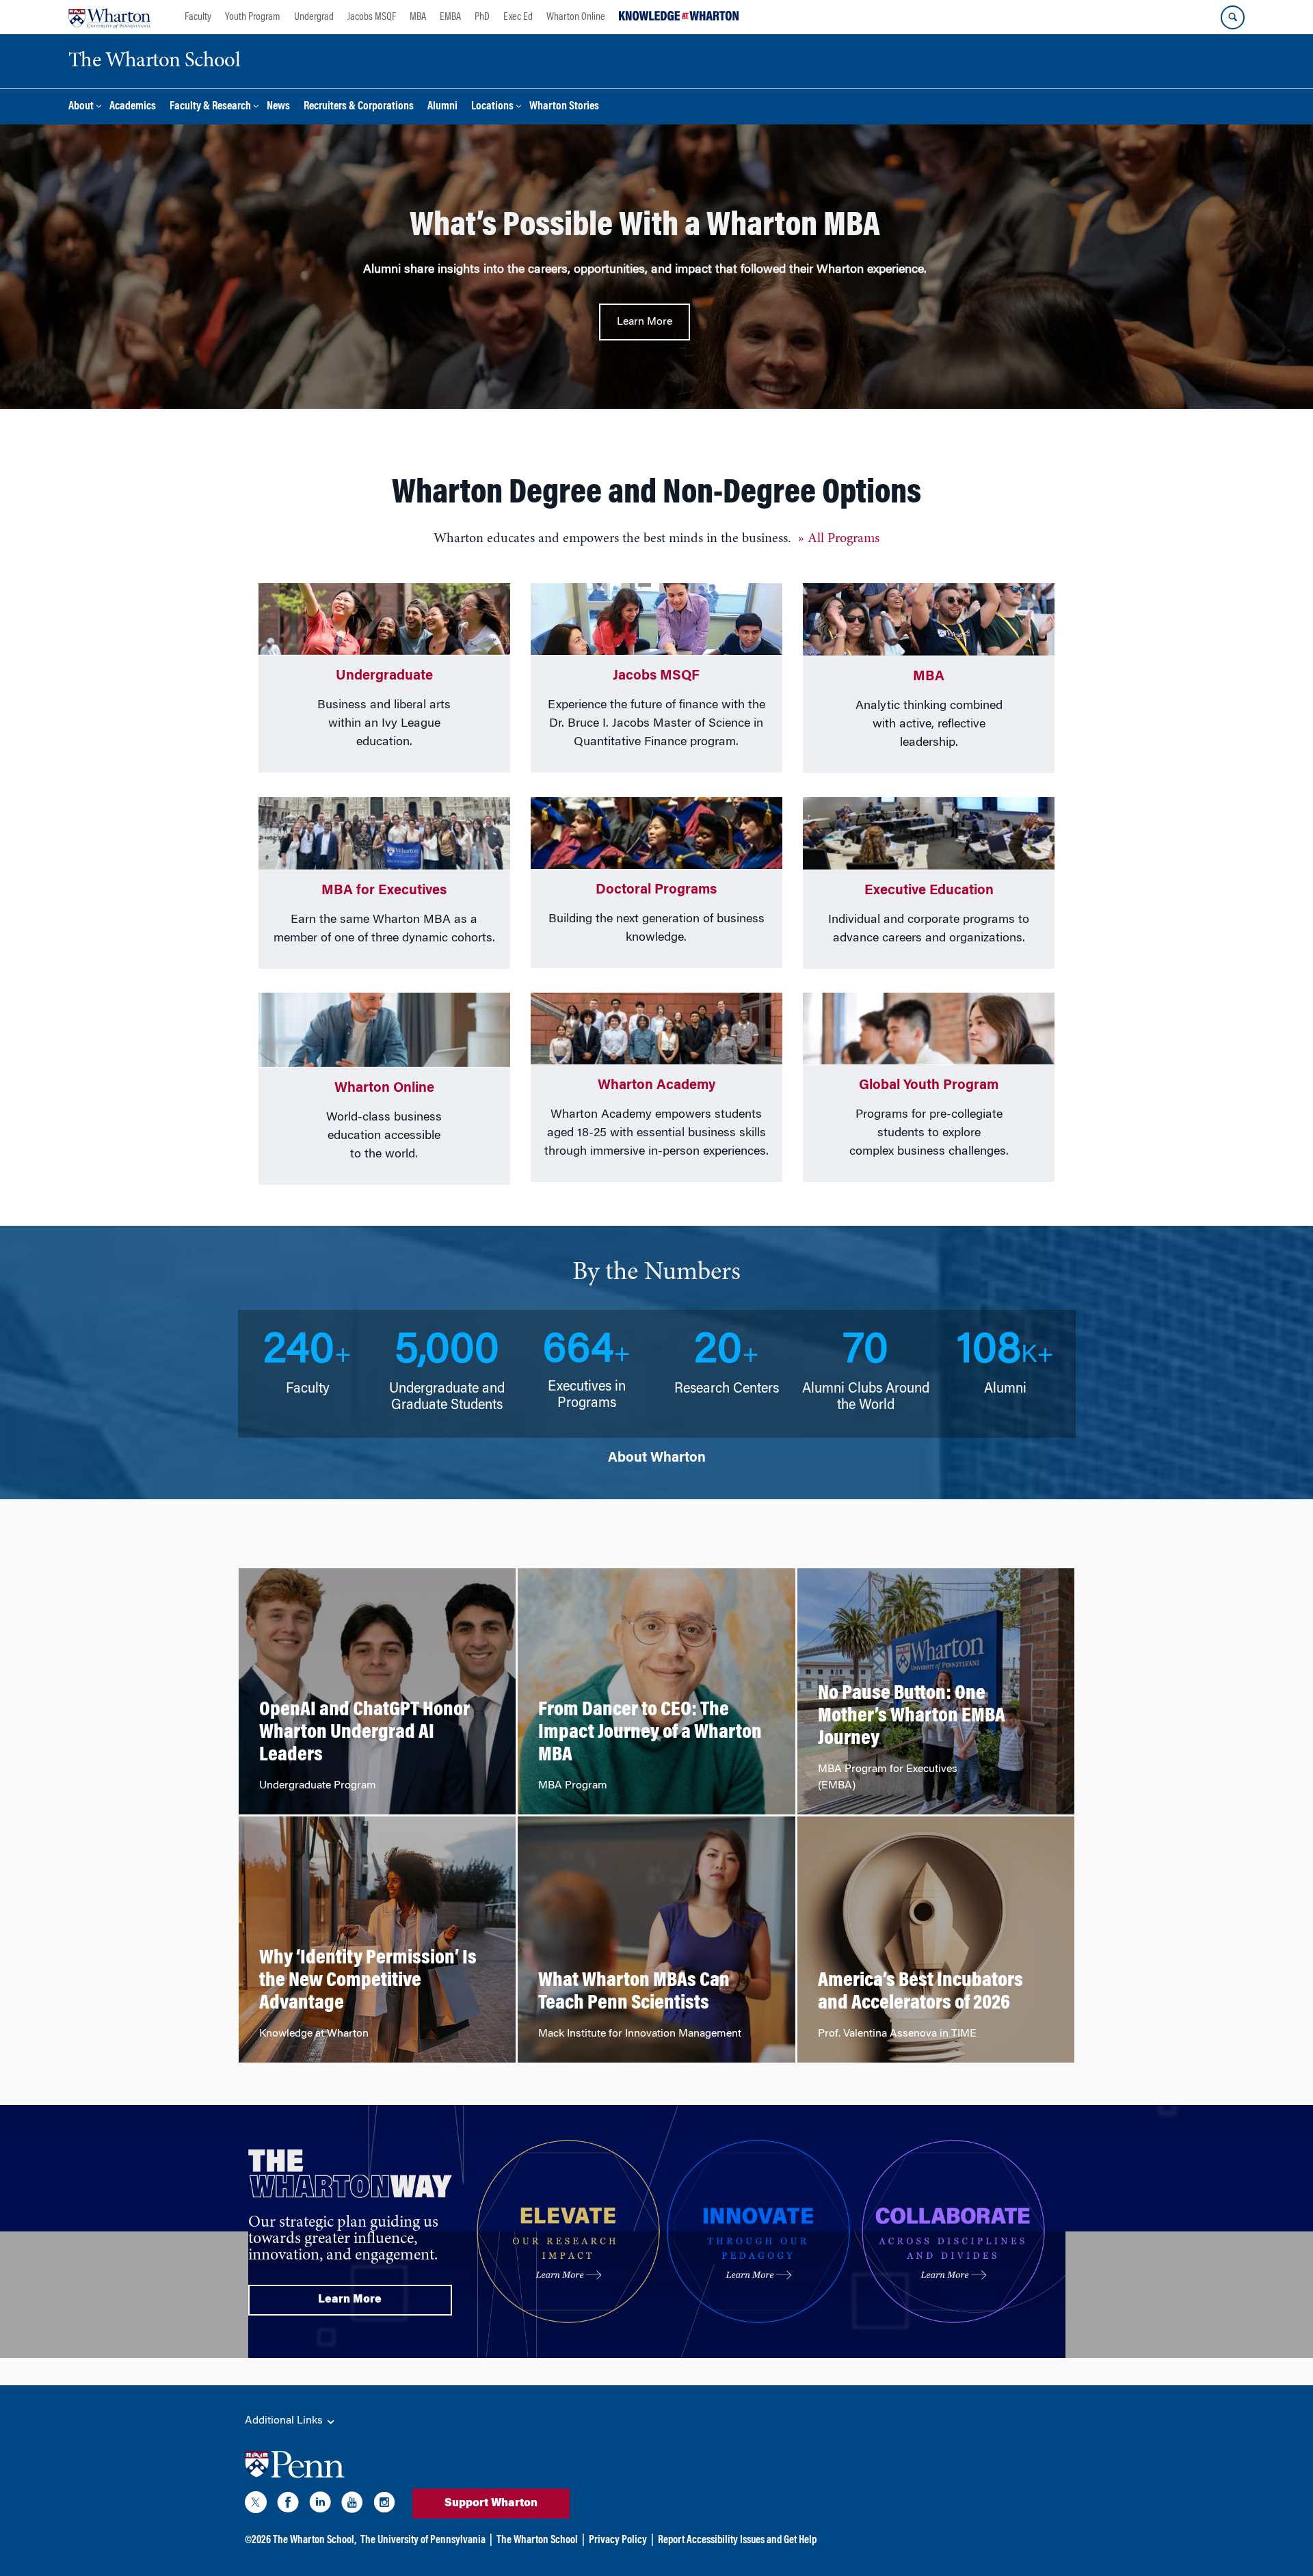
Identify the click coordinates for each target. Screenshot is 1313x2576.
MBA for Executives (384, 891)
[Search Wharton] (1233, 17)
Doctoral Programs (656, 890)
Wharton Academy (656, 1086)
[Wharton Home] (109, 17)
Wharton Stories (564, 107)
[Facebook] (288, 2505)
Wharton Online (576, 17)
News (278, 107)
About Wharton (657, 1458)
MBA (418, 17)
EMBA (450, 17)
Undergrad (314, 17)
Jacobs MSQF (372, 17)
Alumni (442, 107)
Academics (133, 107)
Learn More (645, 322)
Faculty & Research (210, 107)
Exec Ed (518, 17)
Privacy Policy (618, 2540)
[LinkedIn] (320, 2505)
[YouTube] (352, 2505)
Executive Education (929, 891)
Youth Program (253, 17)
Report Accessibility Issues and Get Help (737, 2540)
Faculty (198, 17)
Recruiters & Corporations (359, 107)
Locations (492, 107)
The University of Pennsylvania (423, 2540)
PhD (482, 17)
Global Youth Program (929, 1086)
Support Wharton (491, 2504)
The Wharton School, (315, 2540)
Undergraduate (384, 676)
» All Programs (839, 539)
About (81, 107)
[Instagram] (384, 2505)
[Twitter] (256, 2505)
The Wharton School (537, 2540)
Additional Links (285, 2421)
